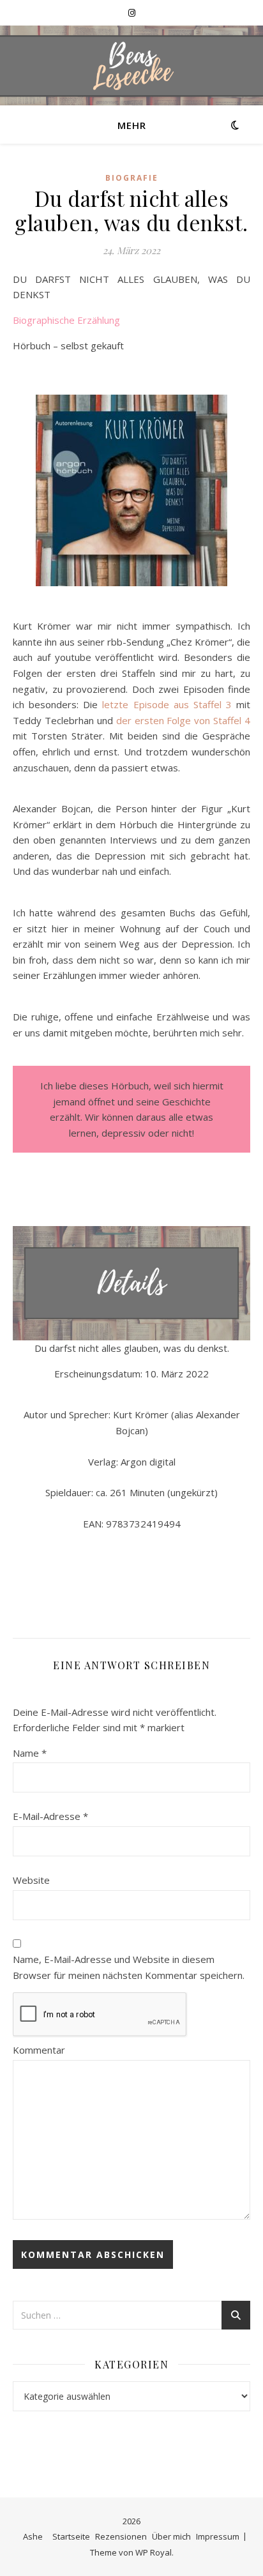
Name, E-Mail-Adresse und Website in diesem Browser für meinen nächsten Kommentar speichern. (129, 1967)
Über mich (171, 2536)
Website (31, 1880)
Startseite (71, 2536)
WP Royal (154, 2552)
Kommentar (39, 2050)
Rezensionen (121, 2536)
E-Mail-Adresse (50, 1816)
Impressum (218, 2536)
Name (30, 1753)
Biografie (132, 178)
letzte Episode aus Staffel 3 (167, 704)
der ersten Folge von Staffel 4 (183, 720)
